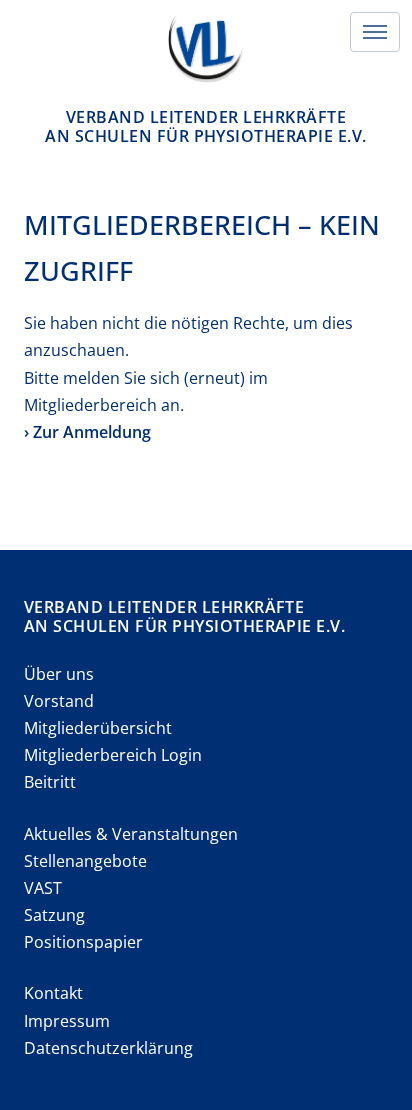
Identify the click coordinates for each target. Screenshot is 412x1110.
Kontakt (53, 993)
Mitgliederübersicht (98, 728)
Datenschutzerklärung (108, 1048)
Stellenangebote (85, 861)
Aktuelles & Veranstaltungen (131, 834)
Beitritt (50, 782)
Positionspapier (83, 942)
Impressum (67, 1021)
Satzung (54, 915)
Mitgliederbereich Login (113, 755)
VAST (43, 888)
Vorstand (59, 701)
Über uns (59, 674)
